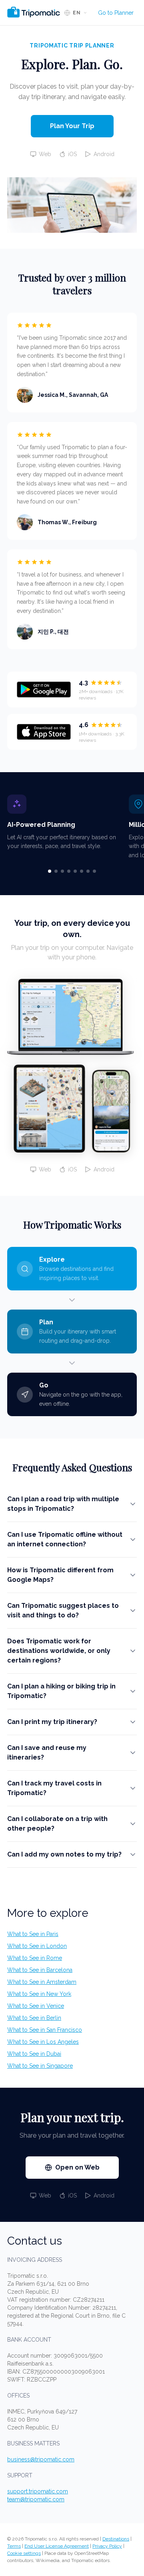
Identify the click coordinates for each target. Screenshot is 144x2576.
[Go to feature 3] (62, 871)
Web (45, 154)
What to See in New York (39, 1994)
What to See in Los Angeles (43, 2042)
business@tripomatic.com (41, 2459)
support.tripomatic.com (38, 2491)
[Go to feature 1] (50, 871)
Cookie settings (24, 2553)
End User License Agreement (57, 2546)
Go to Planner (116, 13)
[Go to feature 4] (69, 871)
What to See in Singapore (40, 2066)
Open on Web (77, 2167)
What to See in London (37, 1946)
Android (104, 154)
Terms (14, 2546)
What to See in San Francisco (45, 2030)
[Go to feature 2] (56, 871)
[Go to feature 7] (88, 871)
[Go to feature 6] (82, 871)
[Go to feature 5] (75, 871)
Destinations (116, 2539)
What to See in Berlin (34, 2018)
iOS (72, 154)
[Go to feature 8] (94, 871)
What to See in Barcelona (40, 1970)
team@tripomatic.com (36, 2499)
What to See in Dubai (34, 2054)
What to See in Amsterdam (42, 1982)
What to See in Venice (36, 2006)
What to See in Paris (33, 1934)
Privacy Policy (107, 2546)
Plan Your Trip (72, 126)
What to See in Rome (35, 1958)
